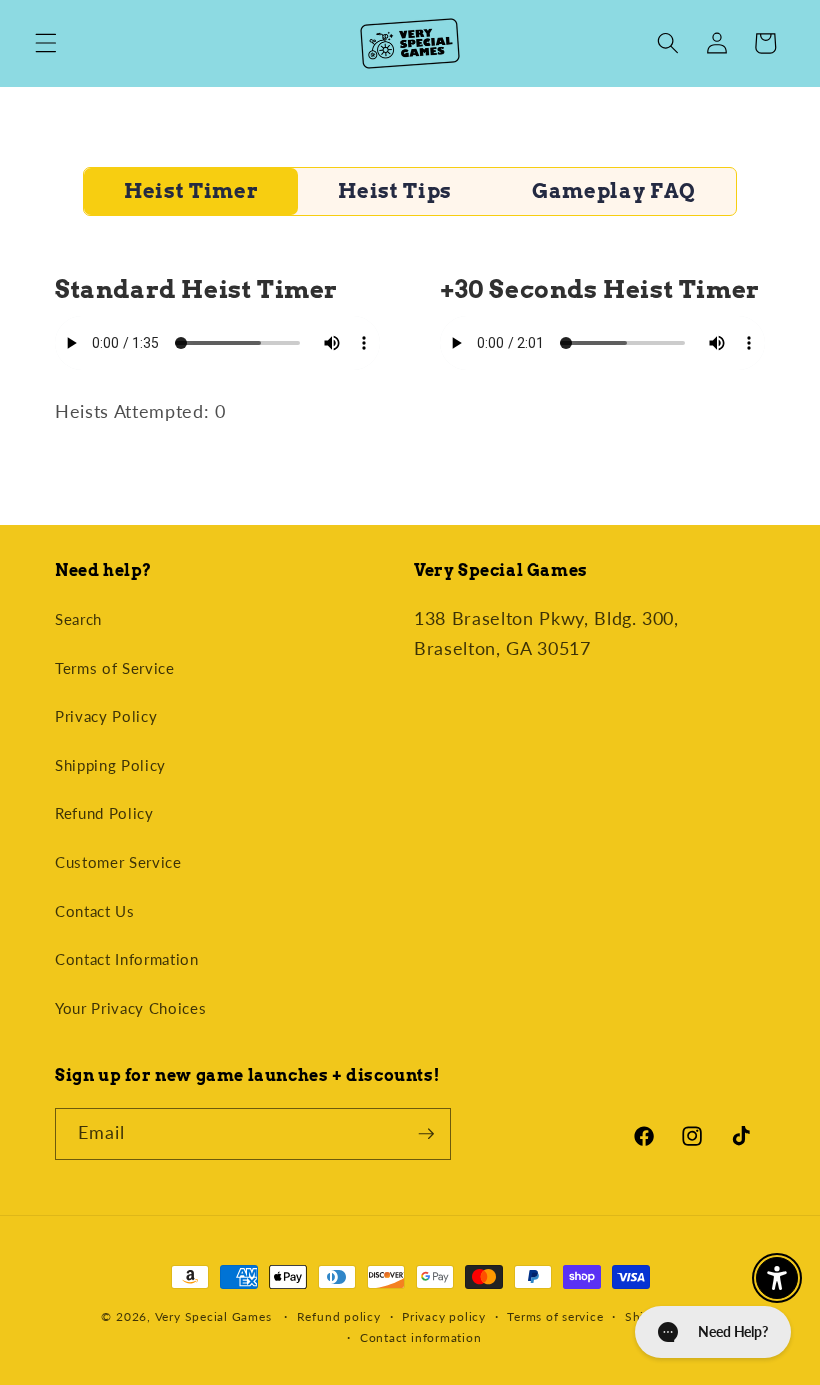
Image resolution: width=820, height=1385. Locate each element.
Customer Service (118, 862)
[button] (46, 43)
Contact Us (95, 911)
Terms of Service (115, 668)
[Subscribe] (426, 1134)
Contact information (421, 1337)
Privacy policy (444, 1316)
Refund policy (339, 1316)
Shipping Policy (110, 765)
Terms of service (555, 1316)
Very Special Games (213, 1316)
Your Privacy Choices (130, 1008)
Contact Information (127, 959)
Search (78, 619)
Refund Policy (104, 813)
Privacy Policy (106, 716)
